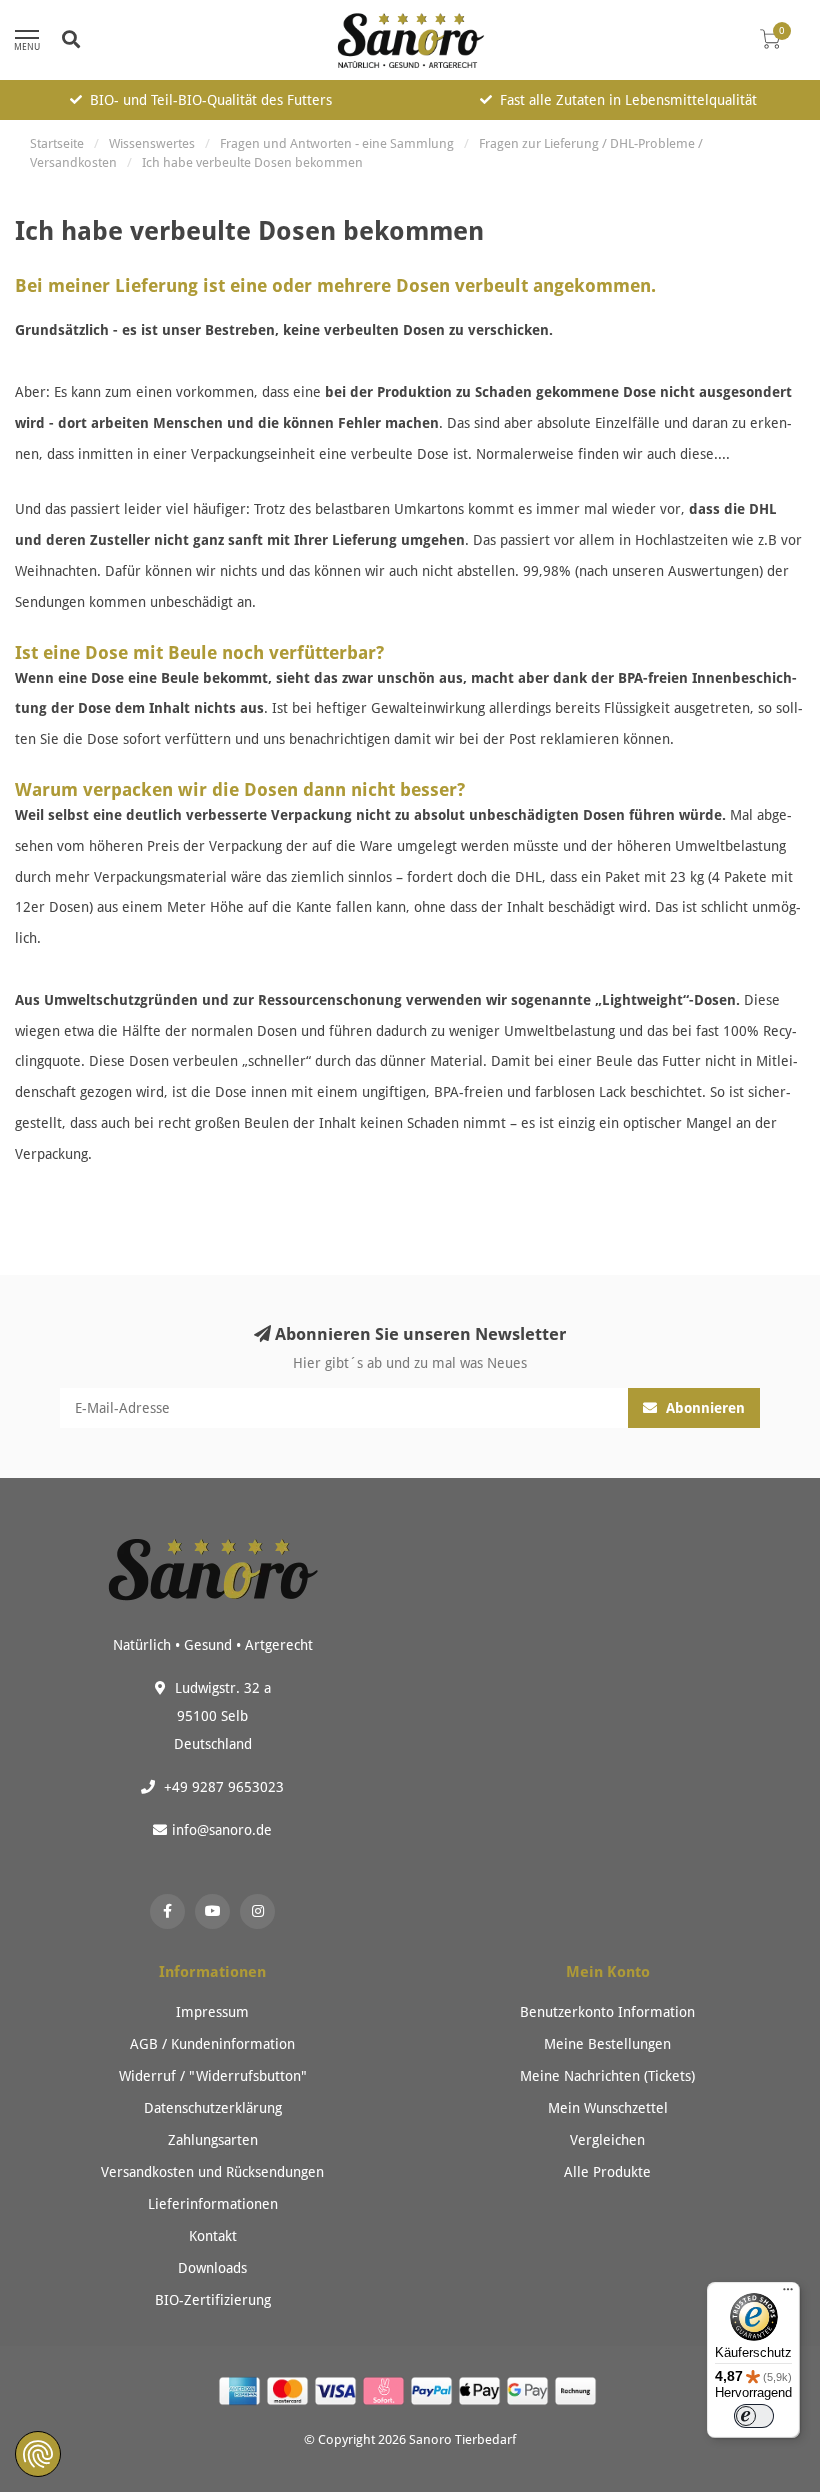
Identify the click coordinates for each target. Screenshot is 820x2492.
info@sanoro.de (222, 1830)
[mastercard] (290, 2393)
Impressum (212, 2012)
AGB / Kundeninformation (212, 2044)
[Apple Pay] (482, 2393)
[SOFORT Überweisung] (386, 2393)
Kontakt (213, 2236)
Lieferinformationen (213, 2204)
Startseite (57, 143)
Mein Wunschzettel (608, 2108)
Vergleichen (607, 2140)
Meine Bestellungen (607, 2044)
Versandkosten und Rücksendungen (212, 2172)
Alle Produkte (607, 2172)
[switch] (754, 2416)
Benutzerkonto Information (607, 2012)
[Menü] (788, 2294)
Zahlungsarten (213, 2140)
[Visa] (338, 2393)
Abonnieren (703, 1408)
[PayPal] (434, 2393)
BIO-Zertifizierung (213, 2300)
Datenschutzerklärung (213, 2108)
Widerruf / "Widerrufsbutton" (213, 2076)
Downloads (212, 2268)
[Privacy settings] (38, 2454)
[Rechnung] (578, 2393)
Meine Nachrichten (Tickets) (607, 2076)
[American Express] (242, 2393)
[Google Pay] (530, 2393)
